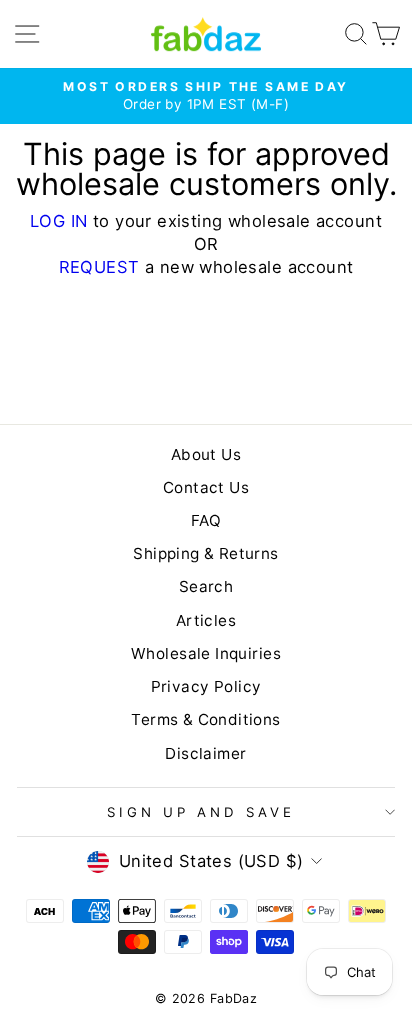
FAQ (206, 520)
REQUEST (99, 267)
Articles (206, 620)
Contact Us (206, 487)
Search (206, 586)
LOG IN (58, 221)
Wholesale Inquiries (206, 653)
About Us (206, 454)
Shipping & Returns (205, 553)
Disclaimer (205, 753)
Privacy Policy (206, 686)
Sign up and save (201, 812)
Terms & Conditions (205, 719)
